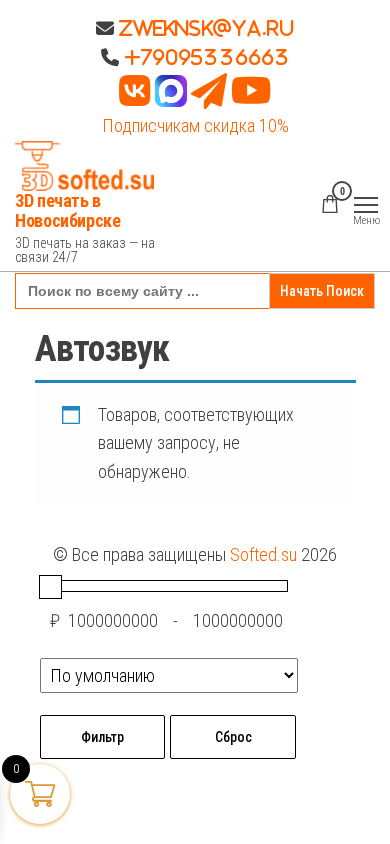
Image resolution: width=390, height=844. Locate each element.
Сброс (233, 737)
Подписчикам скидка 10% (195, 125)
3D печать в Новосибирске (68, 210)
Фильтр (102, 737)
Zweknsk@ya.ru (204, 28)
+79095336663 (207, 57)
